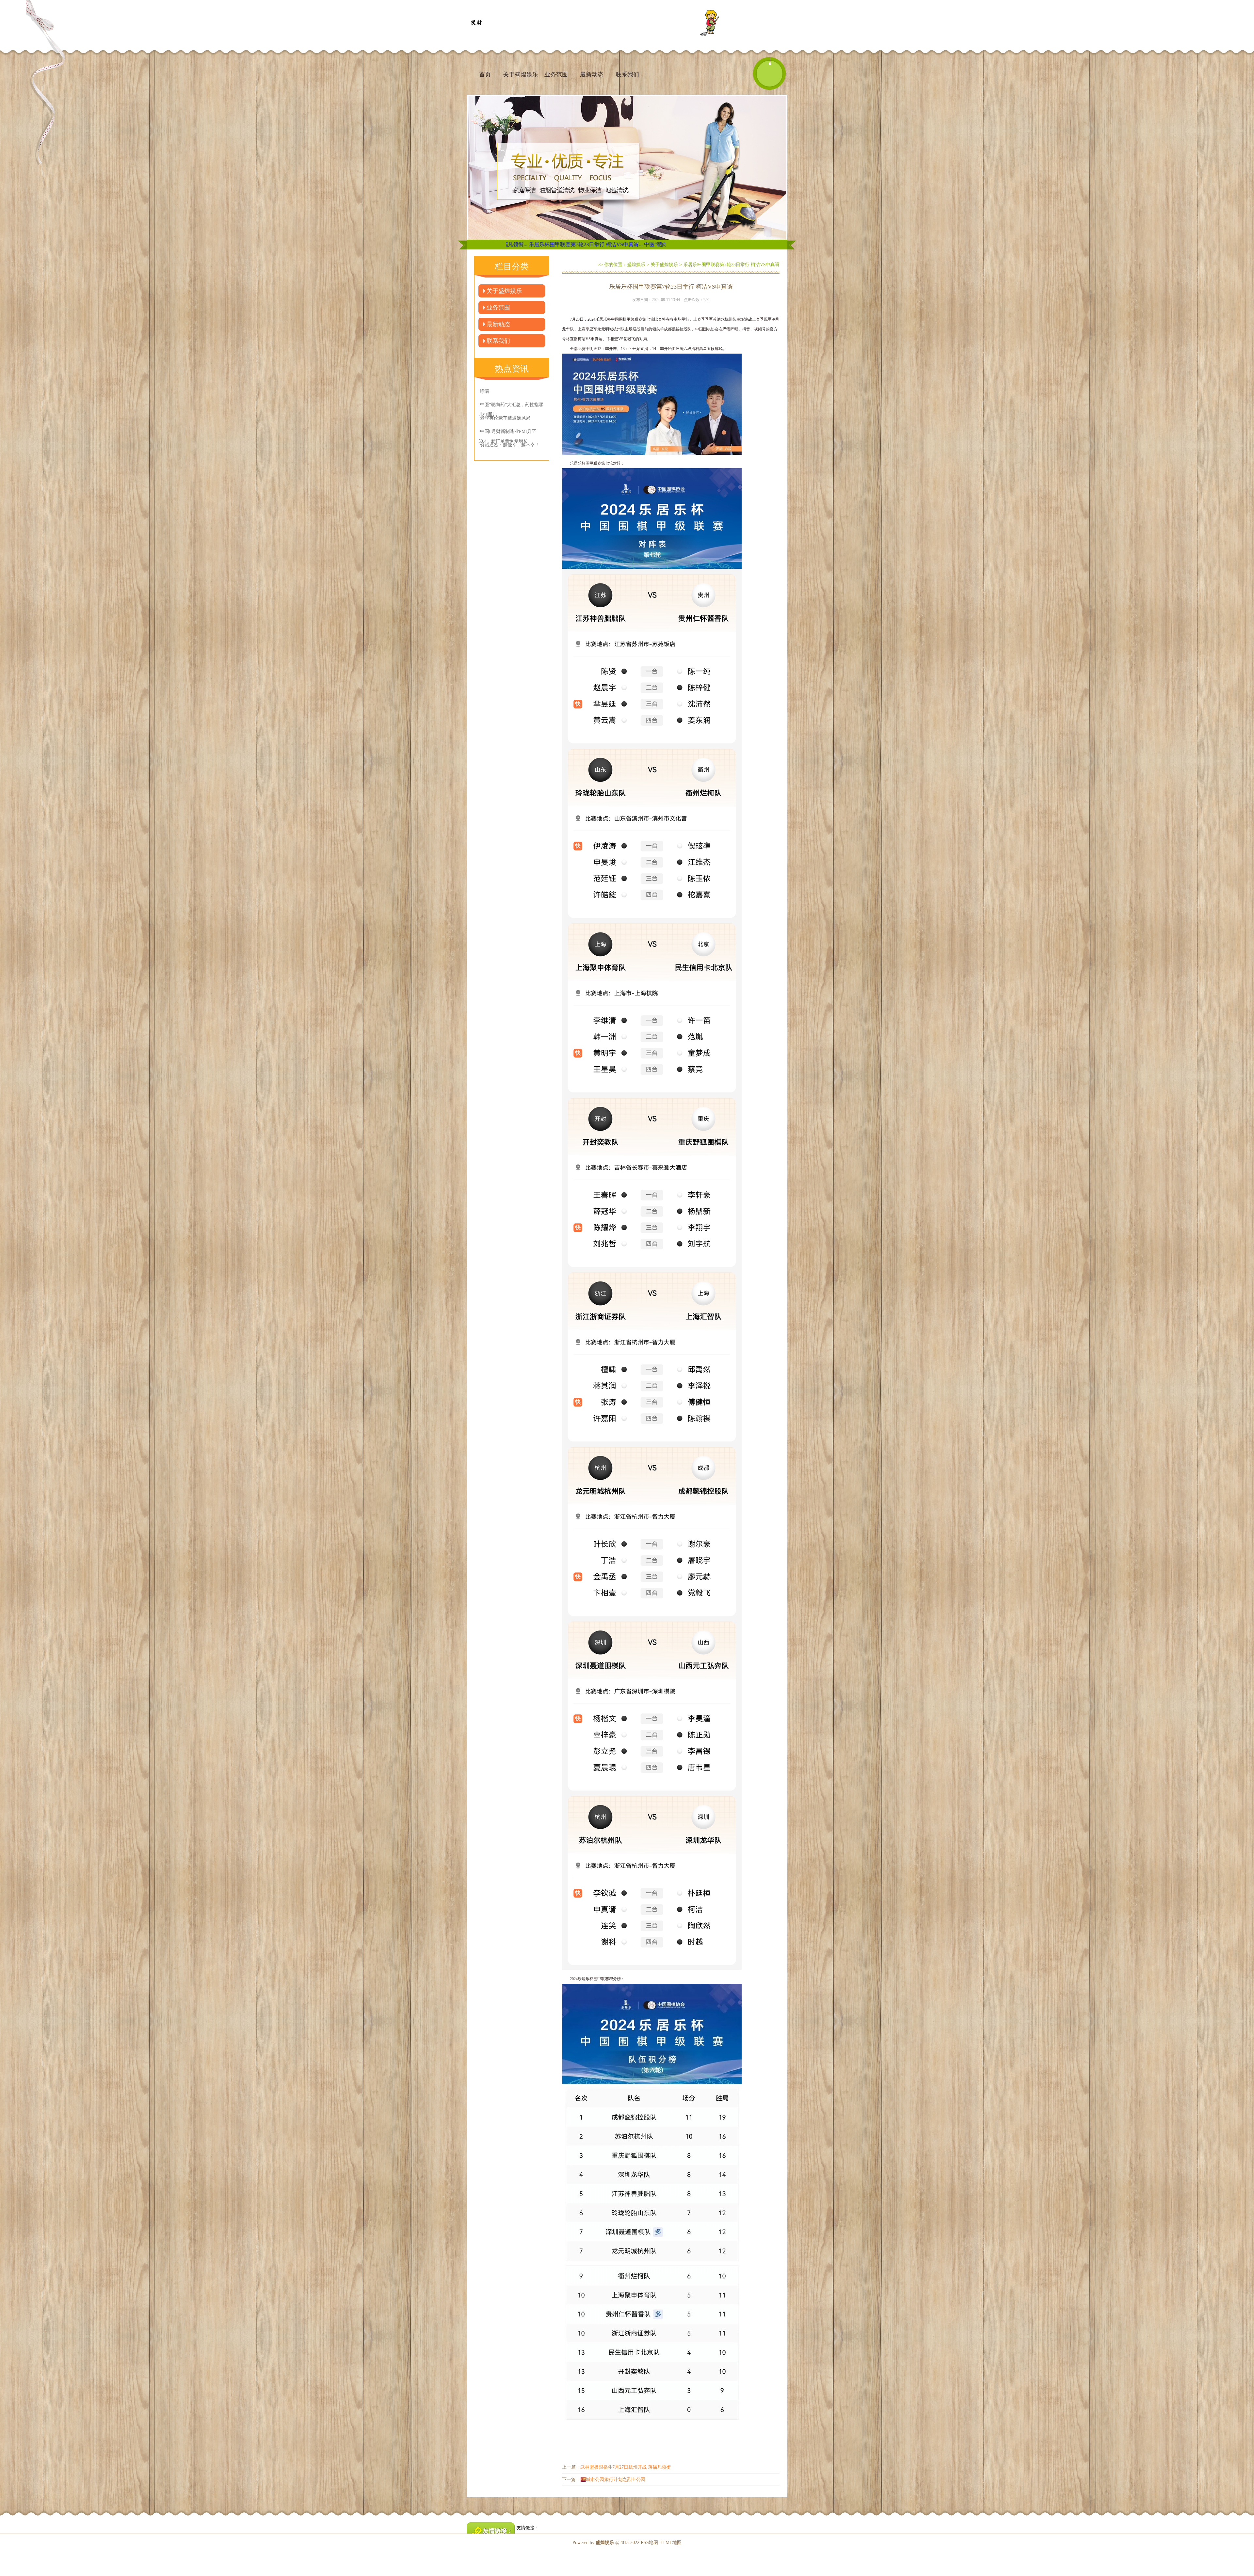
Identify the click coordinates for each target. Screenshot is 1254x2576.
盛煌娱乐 (636, 265)
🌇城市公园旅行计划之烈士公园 (613, 2480)
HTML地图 (670, 2543)
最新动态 (592, 74)
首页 (485, 74)
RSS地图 (649, 2543)
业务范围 (556, 74)
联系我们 (627, 74)
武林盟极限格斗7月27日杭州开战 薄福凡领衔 (626, 2467)
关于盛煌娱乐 (521, 74)
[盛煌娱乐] (476, 23)
